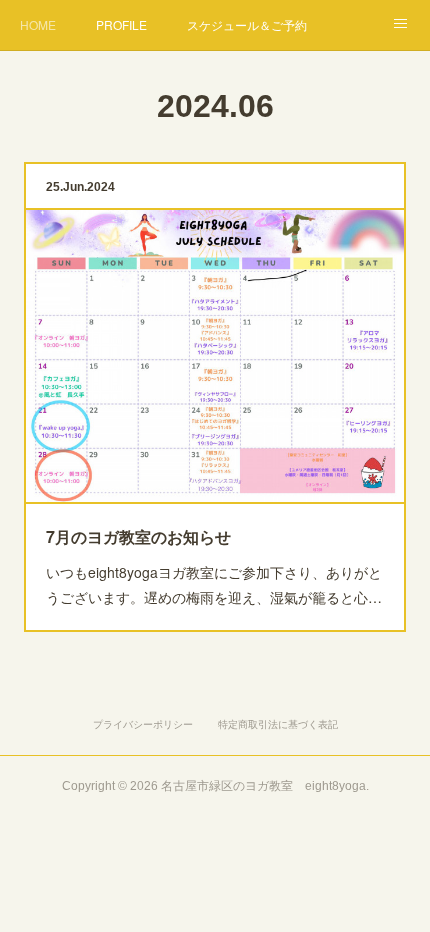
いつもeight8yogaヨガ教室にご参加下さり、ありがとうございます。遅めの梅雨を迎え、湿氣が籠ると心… (214, 584)
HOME (38, 24)
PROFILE (121, 24)
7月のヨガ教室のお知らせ (138, 536)
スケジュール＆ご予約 (247, 24)
